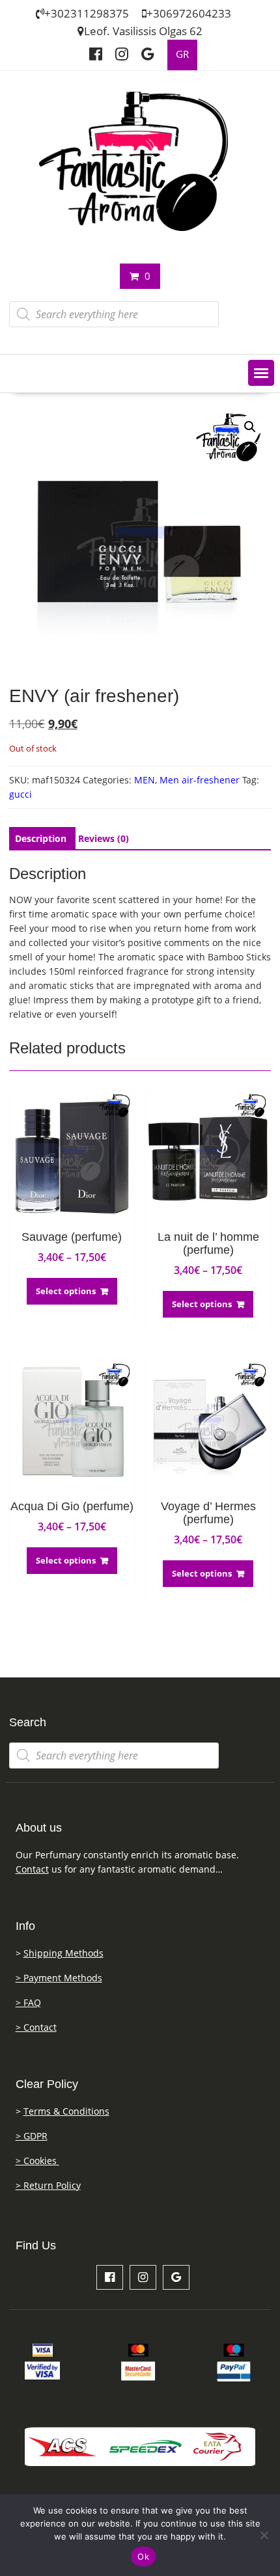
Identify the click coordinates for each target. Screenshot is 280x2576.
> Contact (36, 2027)
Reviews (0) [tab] (104, 838)
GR (182, 54)
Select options (66, 1291)
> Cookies (37, 2161)
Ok (143, 2556)
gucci (21, 794)
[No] (264, 2535)
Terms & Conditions (66, 2111)
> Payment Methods (59, 1978)
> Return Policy (48, 2185)
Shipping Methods (63, 1953)
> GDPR (32, 2136)
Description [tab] (41, 838)
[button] (261, 373)
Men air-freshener (200, 780)
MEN (145, 780)
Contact (32, 1869)
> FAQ (28, 2002)
